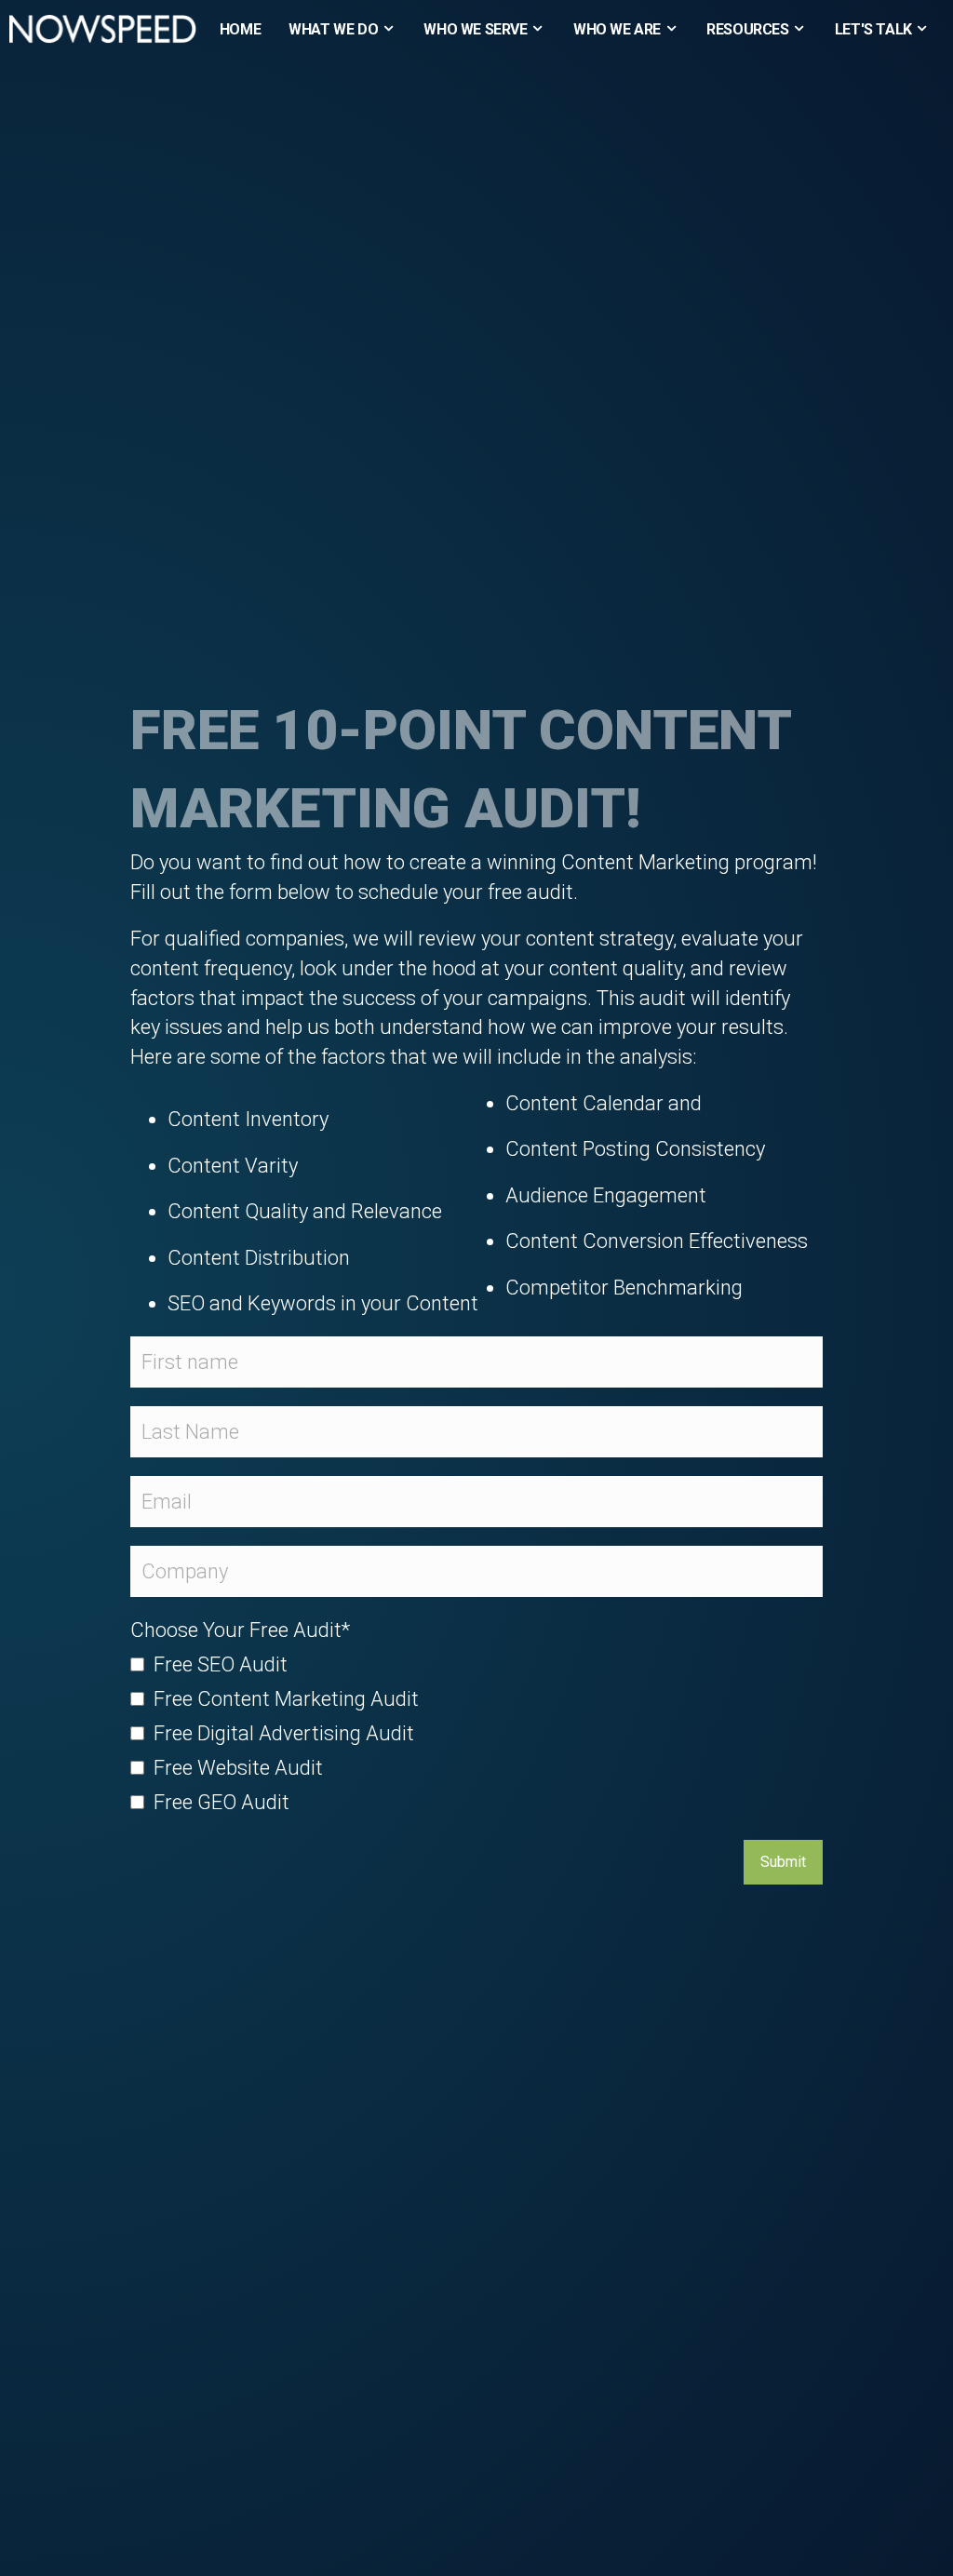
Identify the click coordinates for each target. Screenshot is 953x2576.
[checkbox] (476, 1736)
